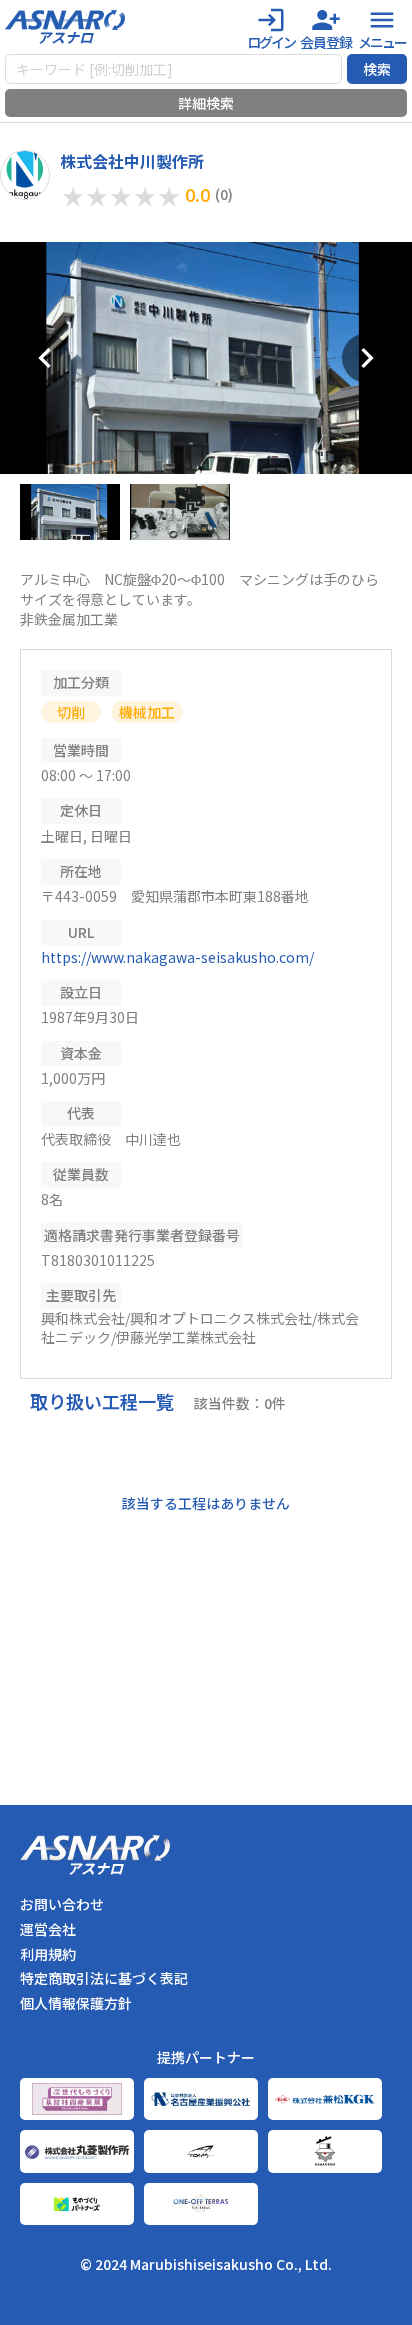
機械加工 (147, 712)
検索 (377, 69)
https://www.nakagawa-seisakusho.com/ (177, 957)
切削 (71, 712)
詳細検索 (206, 103)
